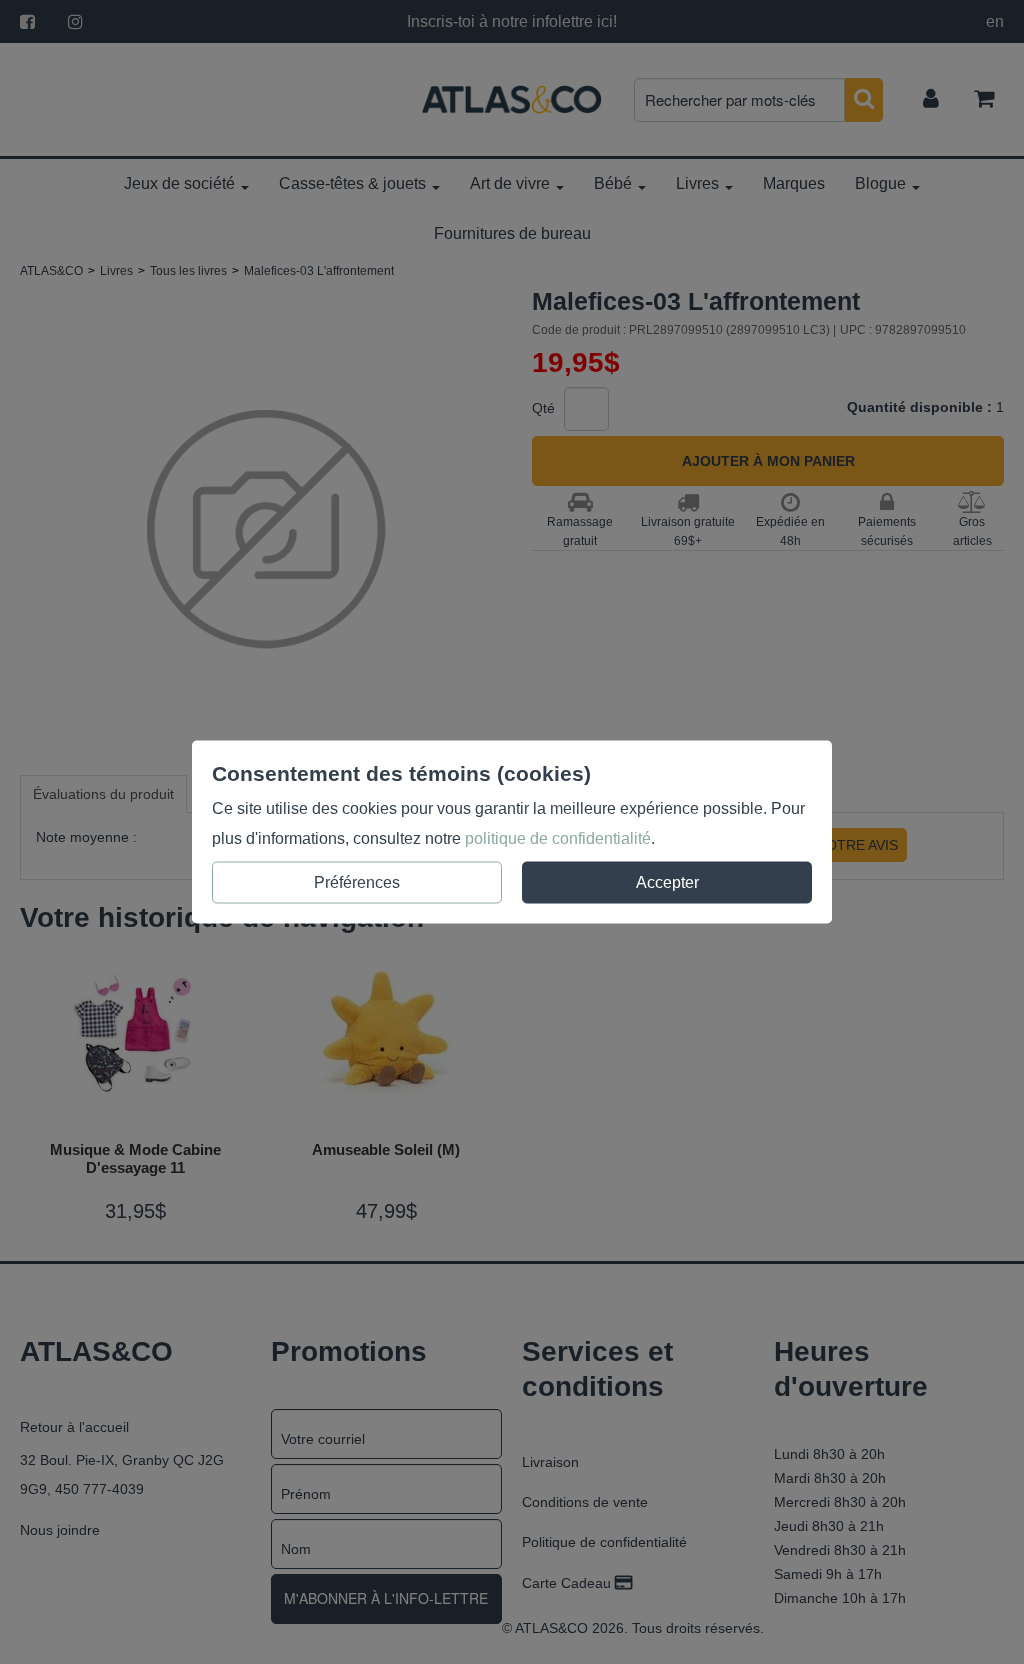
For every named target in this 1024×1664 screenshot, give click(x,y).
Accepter (667, 882)
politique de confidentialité (558, 838)
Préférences (357, 882)
